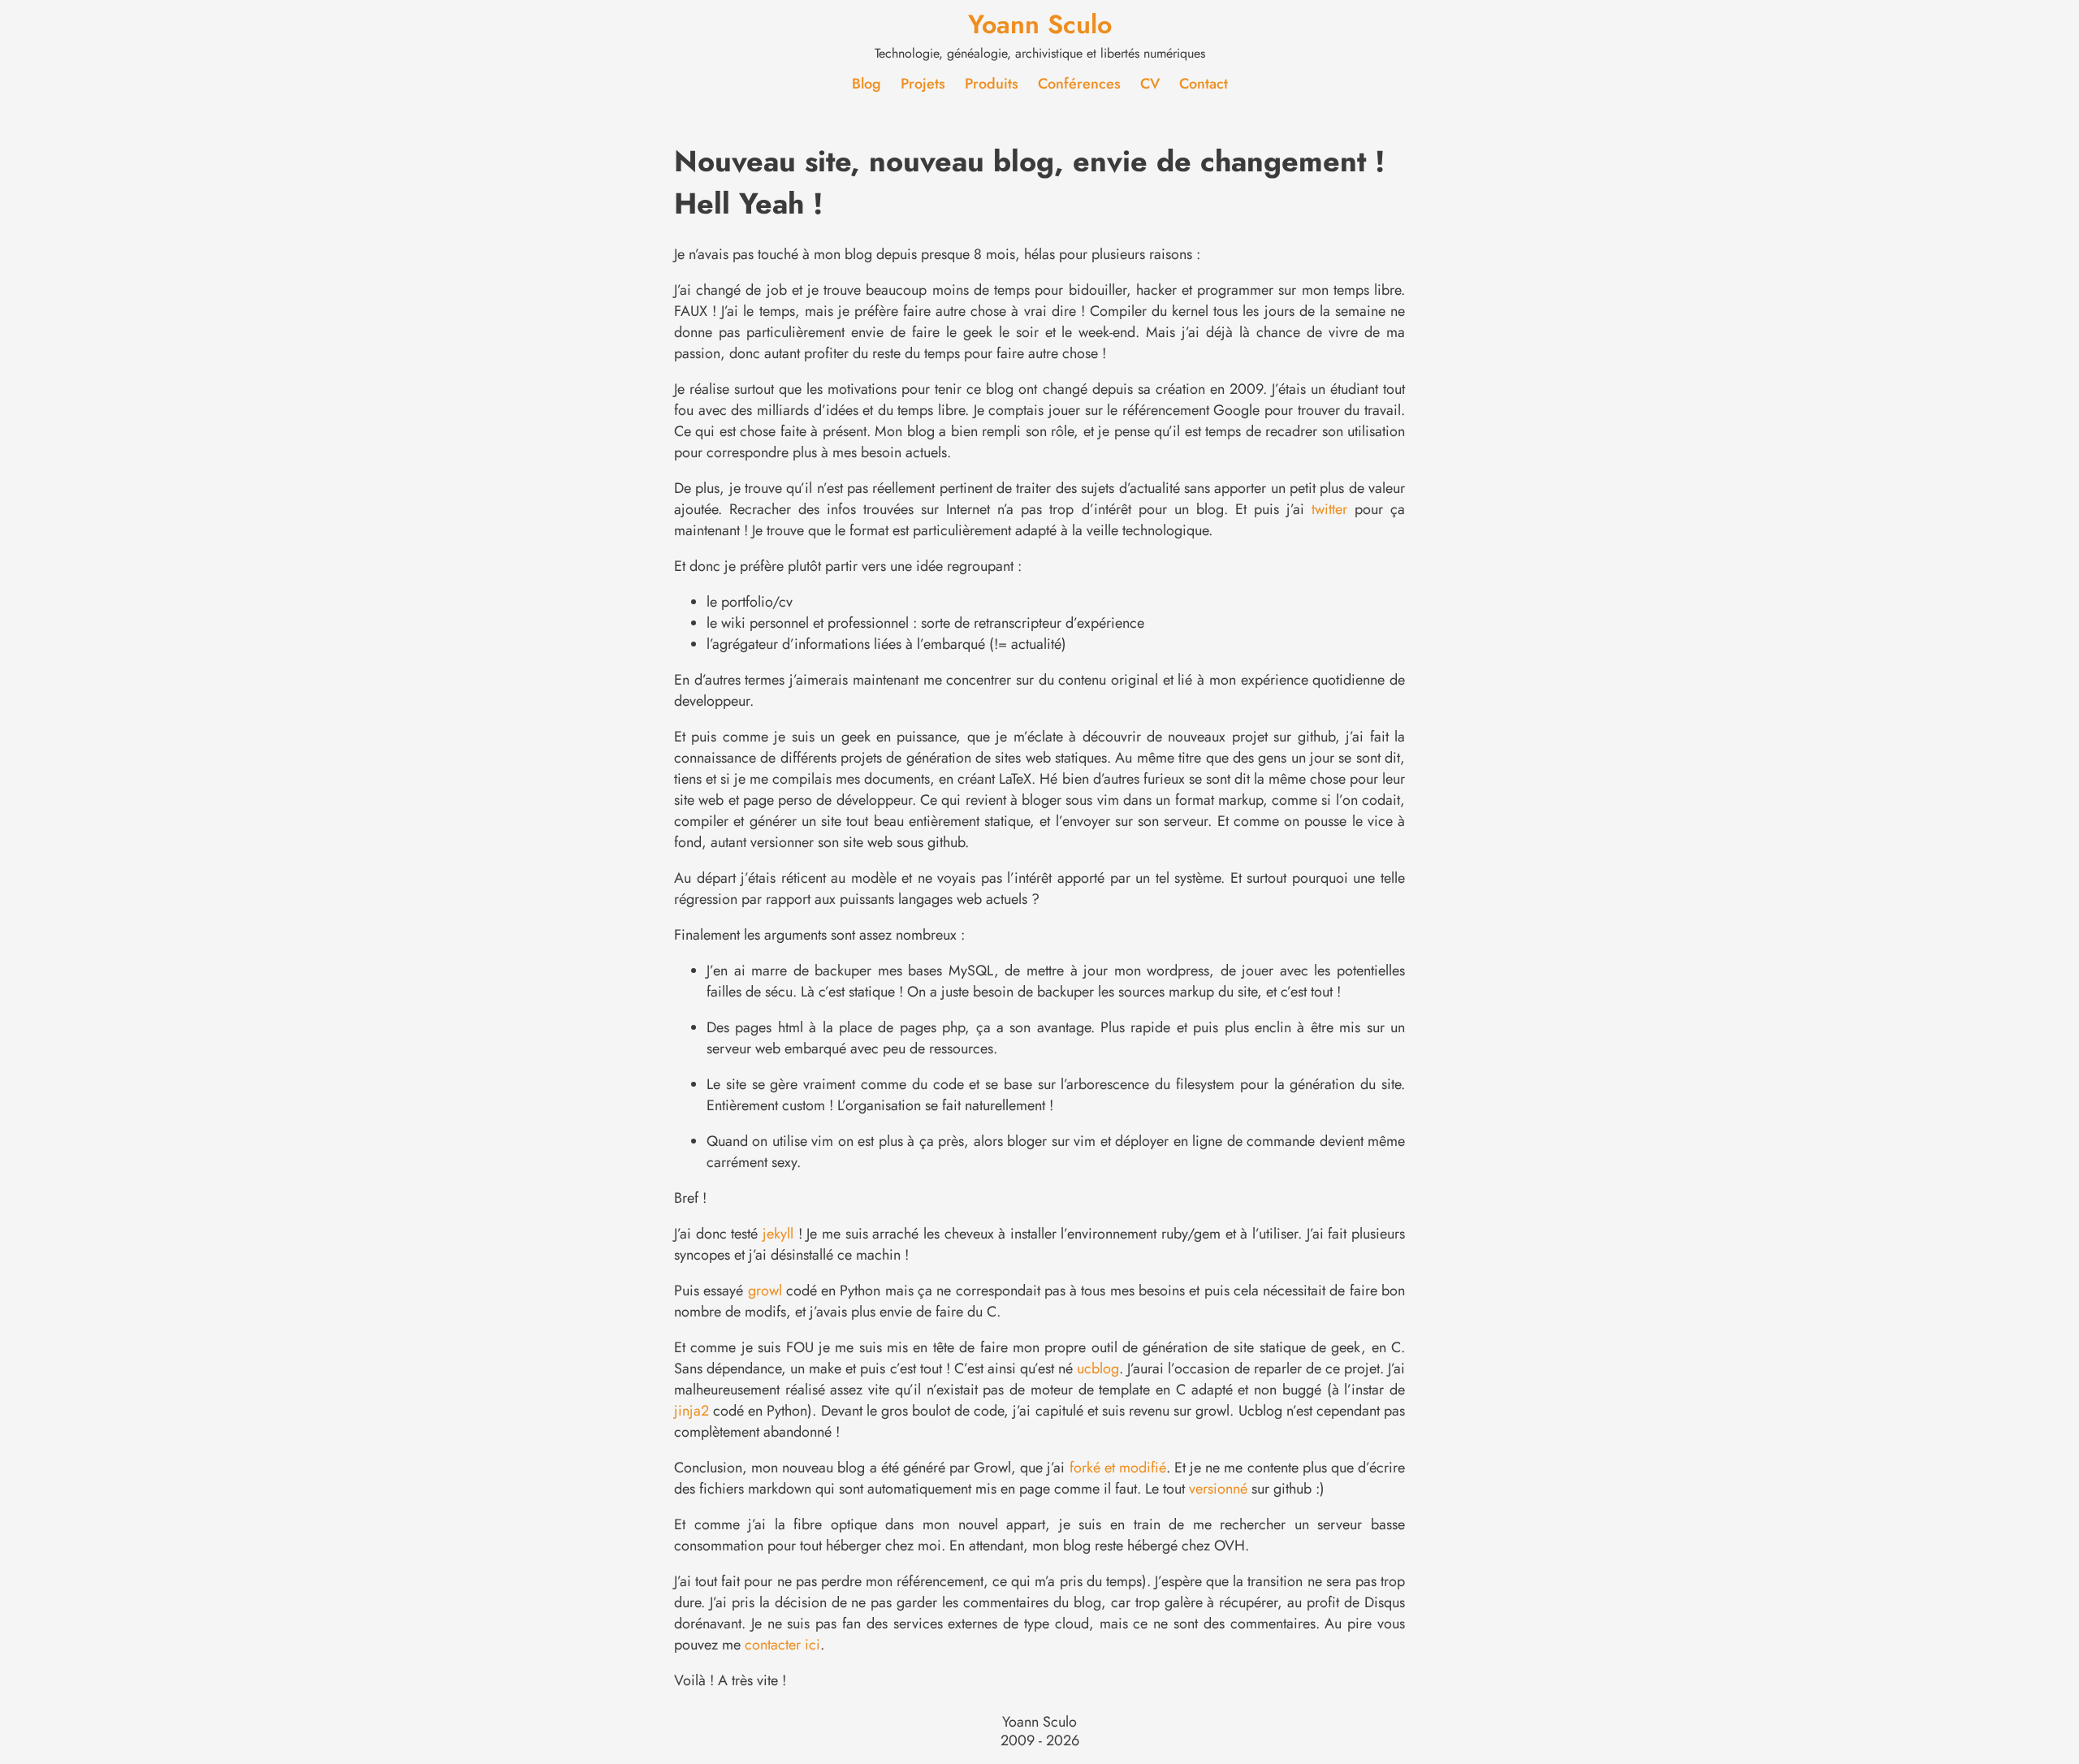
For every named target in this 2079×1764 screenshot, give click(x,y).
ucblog (1098, 1368)
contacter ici (782, 1645)
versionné (1218, 1489)
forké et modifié (1118, 1468)
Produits (992, 84)
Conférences (1079, 84)
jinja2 (692, 1411)
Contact (1204, 84)
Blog (867, 84)
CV (1150, 84)
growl (765, 1291)
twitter (1329, 509)
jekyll (778, 1234)
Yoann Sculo (1040, 24)
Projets (923, 84)
